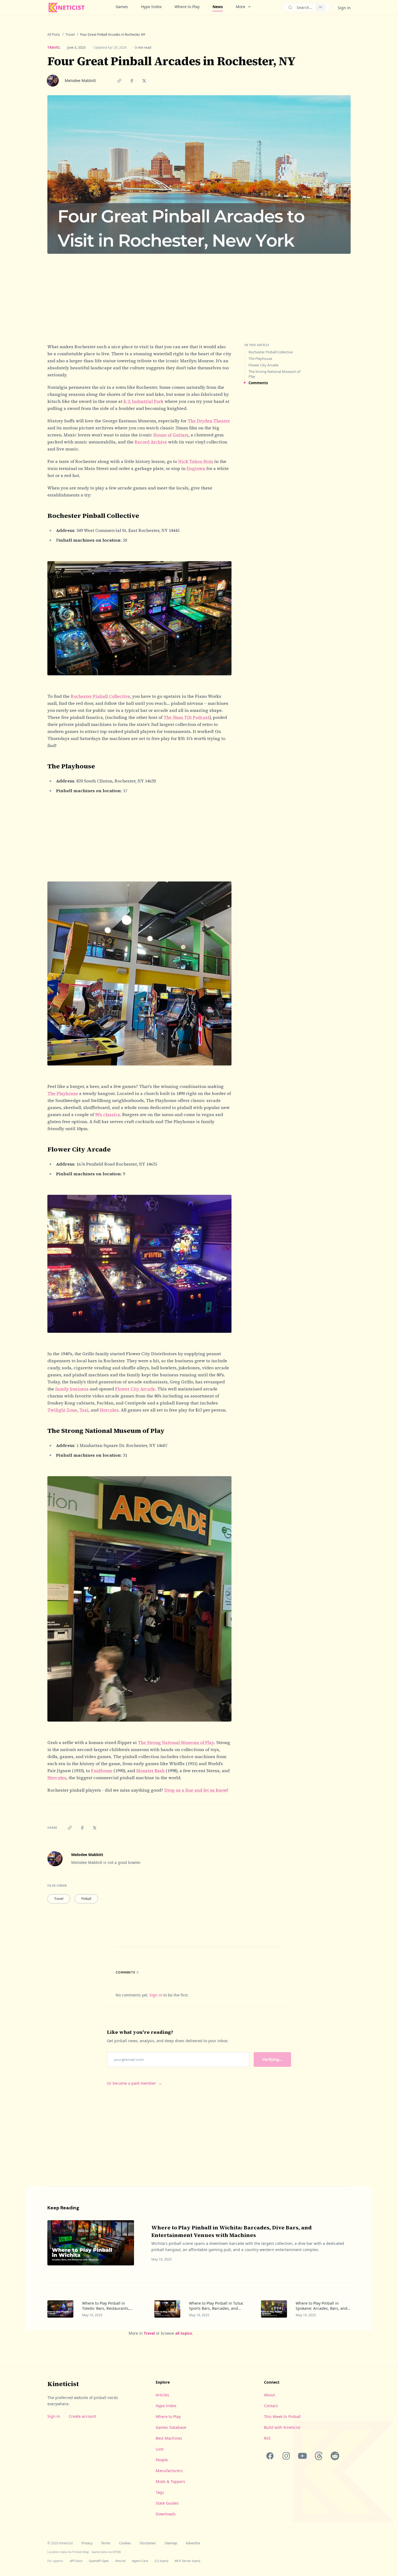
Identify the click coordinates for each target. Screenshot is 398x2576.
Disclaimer (148, 2543)
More (241, 7)
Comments (258, 383)
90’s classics (107, 1114)
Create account (82, 2416)
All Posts (54, 35)
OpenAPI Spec (99, 2561)
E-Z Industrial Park (143, 401)
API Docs (76, 2561)
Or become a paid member (134, 2083)
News (218, 7)
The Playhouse (63, 1093)
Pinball (86, 1899)
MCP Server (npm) (187, 2561)
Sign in (344, 8)
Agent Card (140, 2561)
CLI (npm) (161, 2561)
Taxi (84, 1410)
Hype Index (151, 7)
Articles (162, 2395)
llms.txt (120, 2561)
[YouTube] (302, 2456)
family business (72, 1389)
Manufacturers (169, 2471)
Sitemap (171, 2543)
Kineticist (63, 2384)
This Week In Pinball (282, 2417)
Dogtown (196, 468)
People (162, 2460)
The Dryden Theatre (209, 421)
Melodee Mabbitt (80, 80)
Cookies (125, 2543)
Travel (70, 35)
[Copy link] (119, 81)
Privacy (87, 2543)
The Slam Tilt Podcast (186, 717)
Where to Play (187, 7)
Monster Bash (150, 1771)
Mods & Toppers (170, 2481)
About (269, 2395)
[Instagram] (286, 2456)
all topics (184, 2333)
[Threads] (319, 2456)
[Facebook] (270, 2456)
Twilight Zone (62, 1410)
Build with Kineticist (282, 2427)
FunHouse (102, 1771)
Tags (160, 2492)
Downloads (166, 2514)
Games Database (171, 2427)
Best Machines (169, 2438)
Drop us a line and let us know (196, 1790)
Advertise (193, 2543)
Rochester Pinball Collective (100, 696)
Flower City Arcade (135, 1389)
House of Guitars (171, 435)
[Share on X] (144, 81)
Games (122, 7)
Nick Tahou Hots (196, 461)
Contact (271, 2406)
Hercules (109, 1410)
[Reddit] (335, 2456)
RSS (267, 2438)
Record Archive (151, 442)
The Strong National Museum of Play (176, 1742)
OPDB (117, 2552)
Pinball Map (81, 2552)
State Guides (167, 2503)
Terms (106, 2543)
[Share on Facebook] (132, 81)
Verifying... (272, 2059)
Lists (160, 2449)
